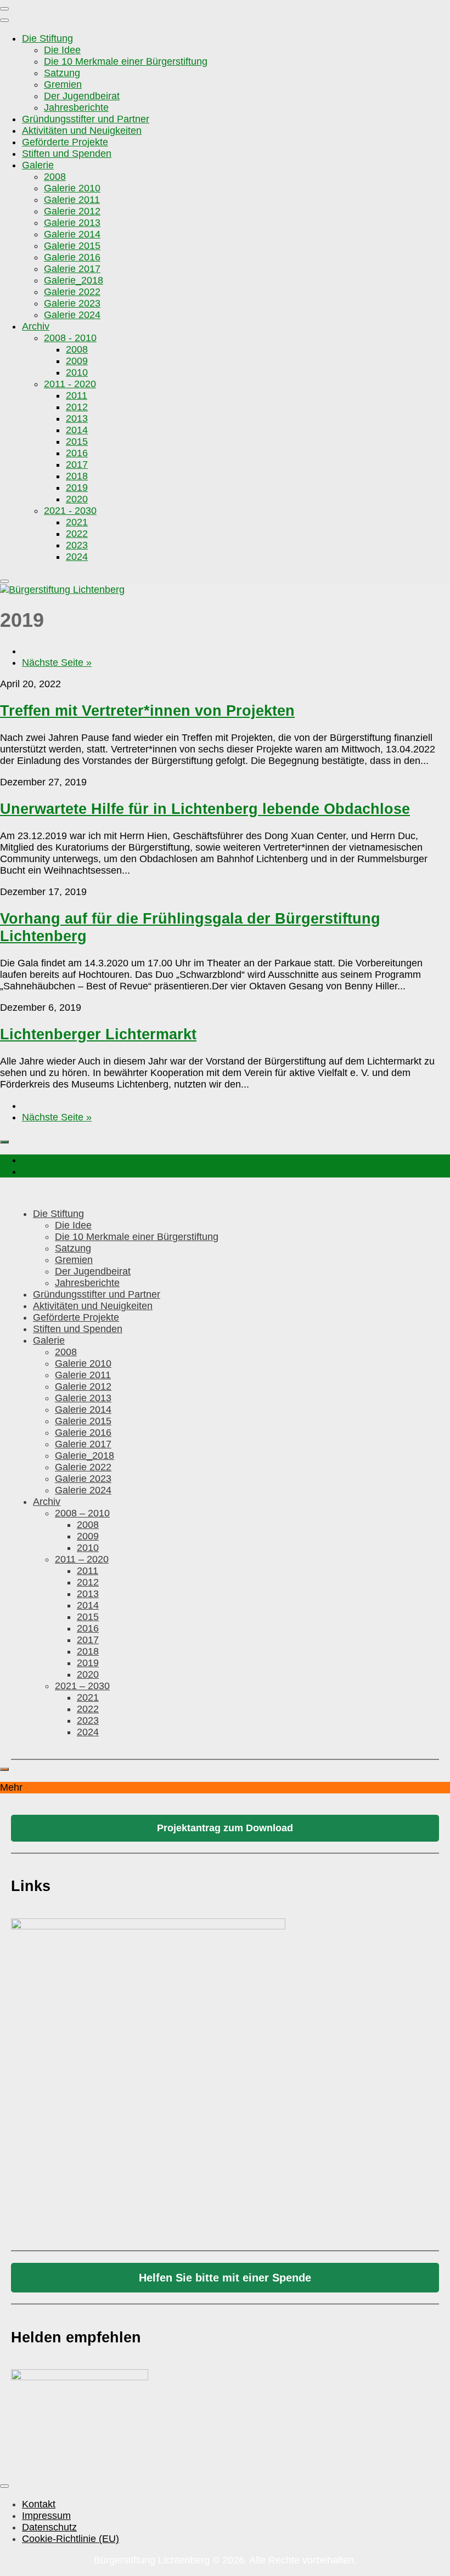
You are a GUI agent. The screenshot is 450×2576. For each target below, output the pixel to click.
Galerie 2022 (72, 292)
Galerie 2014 (72, 234)
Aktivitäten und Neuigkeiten (82, 131)
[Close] (4, 581)
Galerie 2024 (72, 315)
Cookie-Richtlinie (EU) (71, 2539)
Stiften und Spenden (67, 154)
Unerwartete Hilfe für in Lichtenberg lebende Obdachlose (205, 809)
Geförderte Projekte (65, 142)
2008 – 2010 (82, 1513)
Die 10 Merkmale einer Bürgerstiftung (126, 61)
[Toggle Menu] (4, 20)
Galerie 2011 (72, 200)
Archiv (36, 326)
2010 (77, 372)
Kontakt (39, 2504)
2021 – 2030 (82, 1686)
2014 (77, 430)
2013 (77, 418)
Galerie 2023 (72, 303)
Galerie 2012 (72, 211)
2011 (77, 395)
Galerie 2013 (72, 223)
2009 (77, 361)
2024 (77, 557)
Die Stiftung (47, 38)
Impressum (46, 2516)
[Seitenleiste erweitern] (4, 1142)
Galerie (38, 165)
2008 (55, 177)
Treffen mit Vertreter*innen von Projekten (147, 710)
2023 (77, 545)
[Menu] (4, 9)
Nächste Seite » (57, 663)
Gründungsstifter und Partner (86, 119)
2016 (77, 453)
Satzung (62, 73)
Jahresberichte (76, 107)
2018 (77, 476)
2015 (77, 441)
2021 (77, 522)
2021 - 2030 (70, 511)
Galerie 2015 (72, 246)
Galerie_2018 (74, 280)
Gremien (63, 84)
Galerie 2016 (72, 257)
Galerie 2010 (72, 188)
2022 (77, 534)
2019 (77, 488)
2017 (77, 465)
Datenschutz (49, 2527)
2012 (77, 407)
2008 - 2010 (70, 338)
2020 (77, 499)
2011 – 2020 (82, 1559)
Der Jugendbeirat (82, 96)
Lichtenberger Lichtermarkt (98, 1034)
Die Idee (62, 50)
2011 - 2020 (70, 384)
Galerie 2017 (72, 269)
